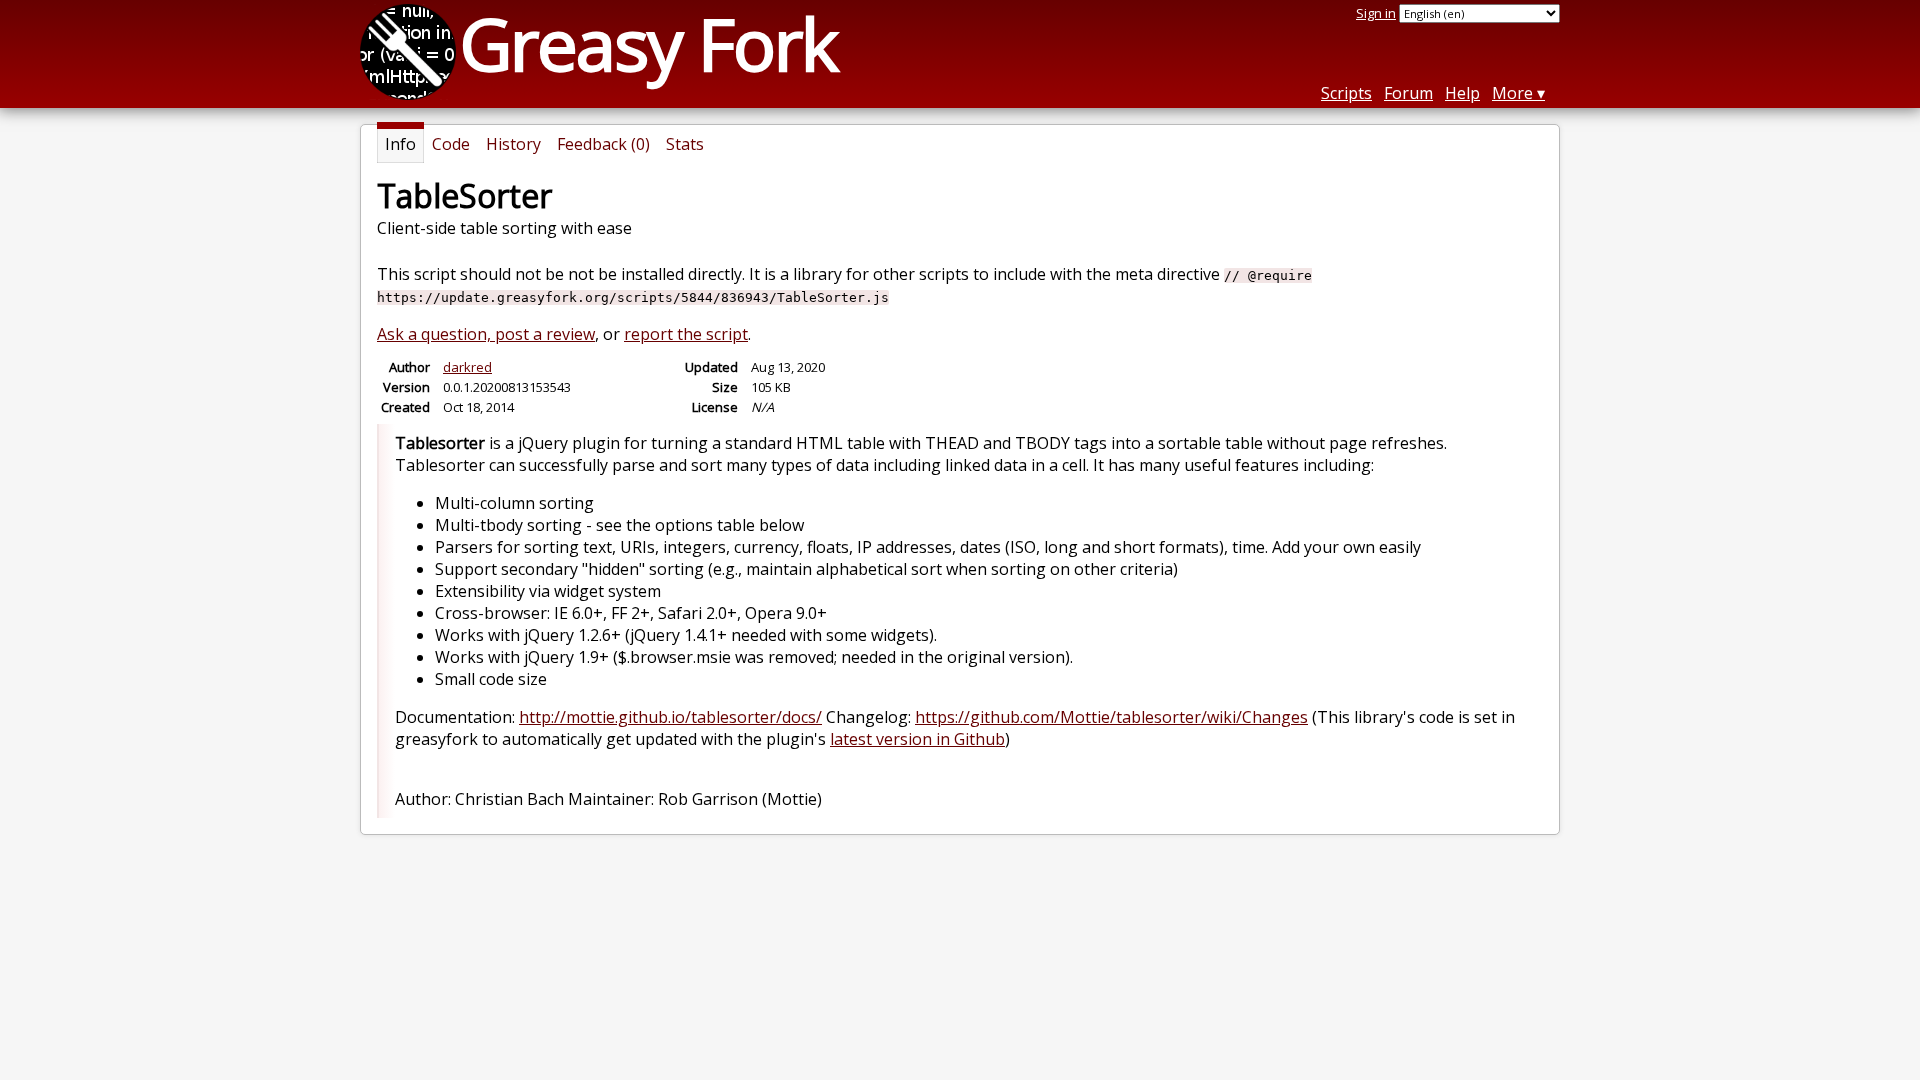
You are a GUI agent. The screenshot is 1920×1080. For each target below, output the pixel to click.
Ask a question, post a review (486, 334)
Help (1462, 93)
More (1512, 93)
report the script (686, 334)
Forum (1408, 93)
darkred (467, 367)
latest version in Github (917, 739)
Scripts (1346, 93)
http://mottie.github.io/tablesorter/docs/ (670, 717)
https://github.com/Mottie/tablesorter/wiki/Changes (1111, 717)
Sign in (1376, 13)
